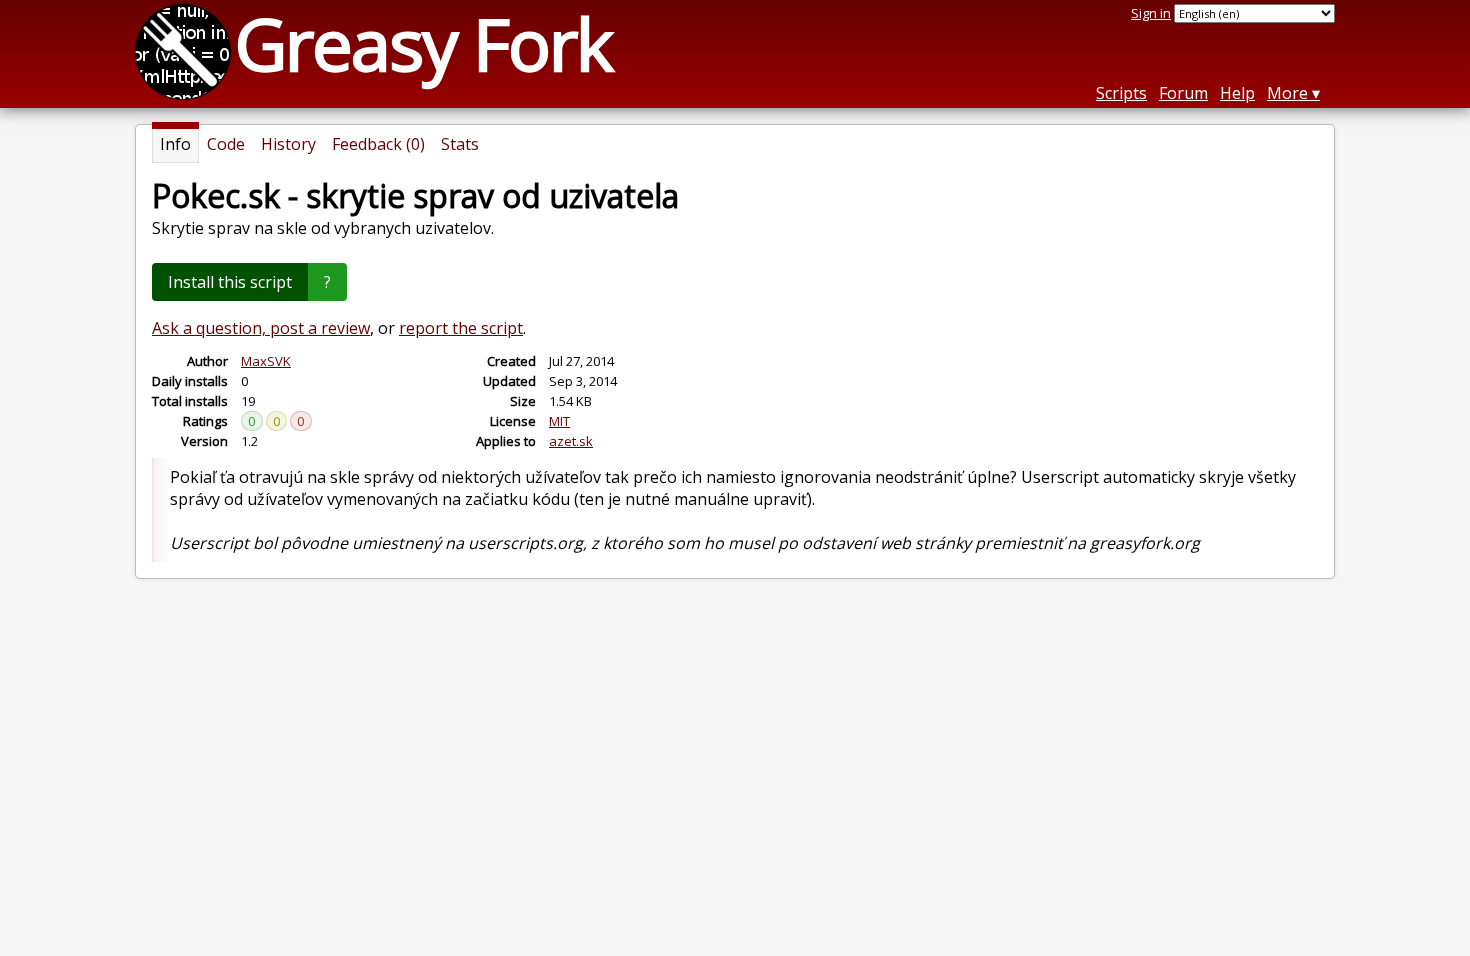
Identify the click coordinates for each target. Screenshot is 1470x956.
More (1287, 93)
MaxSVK (266, 361)
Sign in (1151, 13)
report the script (461, 328)
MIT (559, 421)
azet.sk (571, 441)
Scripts (1121, 93)
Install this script (230, 282)
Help (1237, 93)
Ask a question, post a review (261, 328)
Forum (1183, 93)
